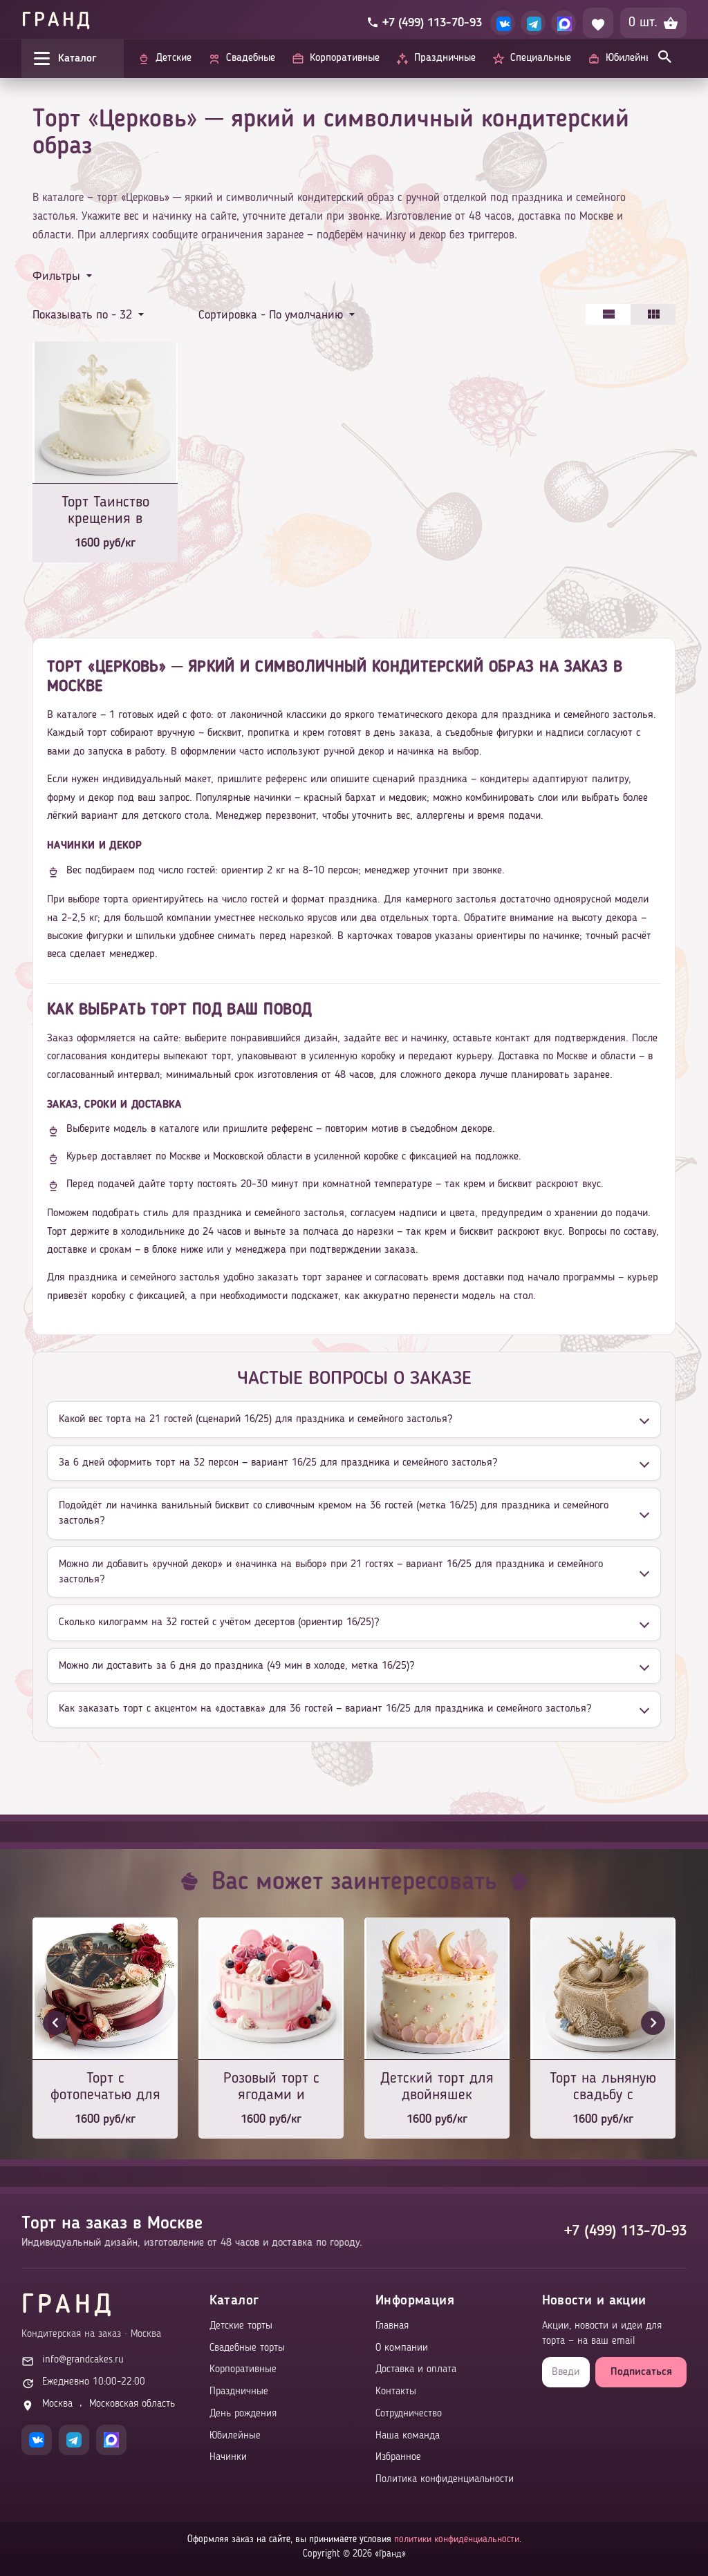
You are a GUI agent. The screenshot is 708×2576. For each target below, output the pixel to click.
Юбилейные (235, 2436)
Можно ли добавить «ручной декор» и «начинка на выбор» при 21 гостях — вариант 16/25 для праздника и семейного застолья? (331, 1572)
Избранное (398, 2457)
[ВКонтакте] (503, 23)
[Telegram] (533, 23)
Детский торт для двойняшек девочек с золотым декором (437, 2088)
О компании (402, 2348)
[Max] (563, 23)
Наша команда (408, 2436)
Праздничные (239, 2392)
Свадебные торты (247, 2348)
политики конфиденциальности (457, 2539)
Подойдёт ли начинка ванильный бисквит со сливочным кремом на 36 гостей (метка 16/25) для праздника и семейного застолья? (334, 1513)
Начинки (228, 2457)
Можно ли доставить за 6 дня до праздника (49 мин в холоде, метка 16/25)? (236, 1666)
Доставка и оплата (416, 2370)
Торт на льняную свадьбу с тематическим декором (603, 2088)
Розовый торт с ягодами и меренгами (271, 2088)
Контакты (396, 2392)
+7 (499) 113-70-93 (625, 2231)
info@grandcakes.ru (83, 2360)
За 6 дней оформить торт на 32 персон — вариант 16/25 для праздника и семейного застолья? (278, 1463)
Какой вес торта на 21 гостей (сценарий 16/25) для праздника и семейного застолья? (255, 1419)
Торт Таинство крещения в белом (105, 512)
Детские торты (241, 2326)
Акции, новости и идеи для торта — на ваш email (602, 2334)
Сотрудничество (409, 2414)
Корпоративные (243, 2370)
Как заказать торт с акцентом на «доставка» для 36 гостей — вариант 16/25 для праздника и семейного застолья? (325, 1709)
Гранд (57, 21)
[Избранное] (598, 23)
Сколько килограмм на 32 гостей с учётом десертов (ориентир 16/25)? (219, 1622)
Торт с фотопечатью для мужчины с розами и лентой (105, 2088)
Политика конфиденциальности (445, 2480)
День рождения (243, 2414)
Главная (392, 2326)
